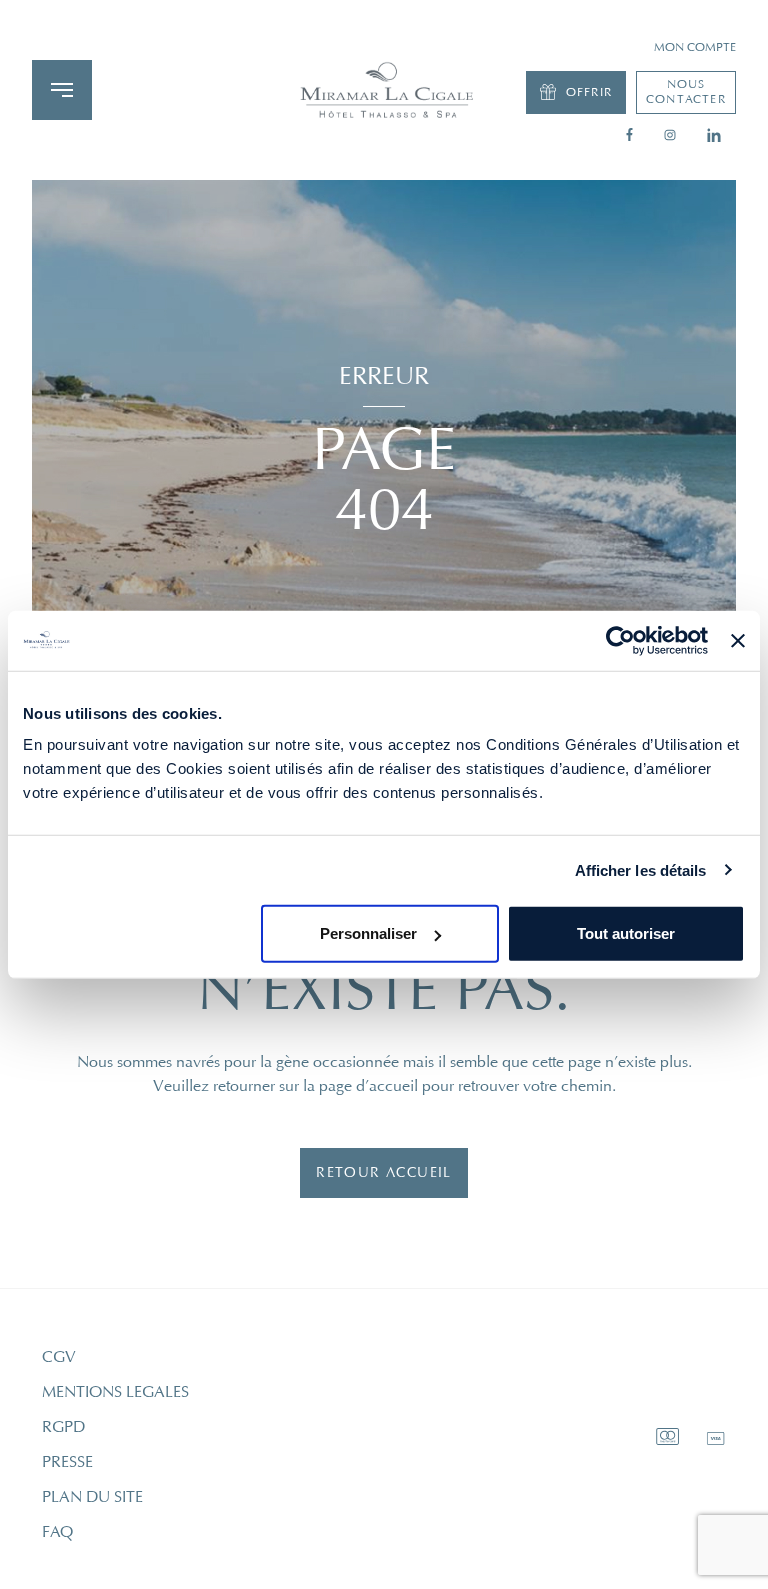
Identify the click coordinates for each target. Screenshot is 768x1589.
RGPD (63, 1427)
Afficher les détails (641, 869)
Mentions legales (115, 1392)
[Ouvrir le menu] (62, 90)
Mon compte (695, 47)
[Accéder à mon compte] (384, 90)
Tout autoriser (626, 933)
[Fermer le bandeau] (738, 640)
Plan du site (92, 1497)
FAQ (57, 1532)
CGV (59, 1357)
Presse (67, 1462)
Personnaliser (368, 933)
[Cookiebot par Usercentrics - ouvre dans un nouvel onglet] (620, 640)
